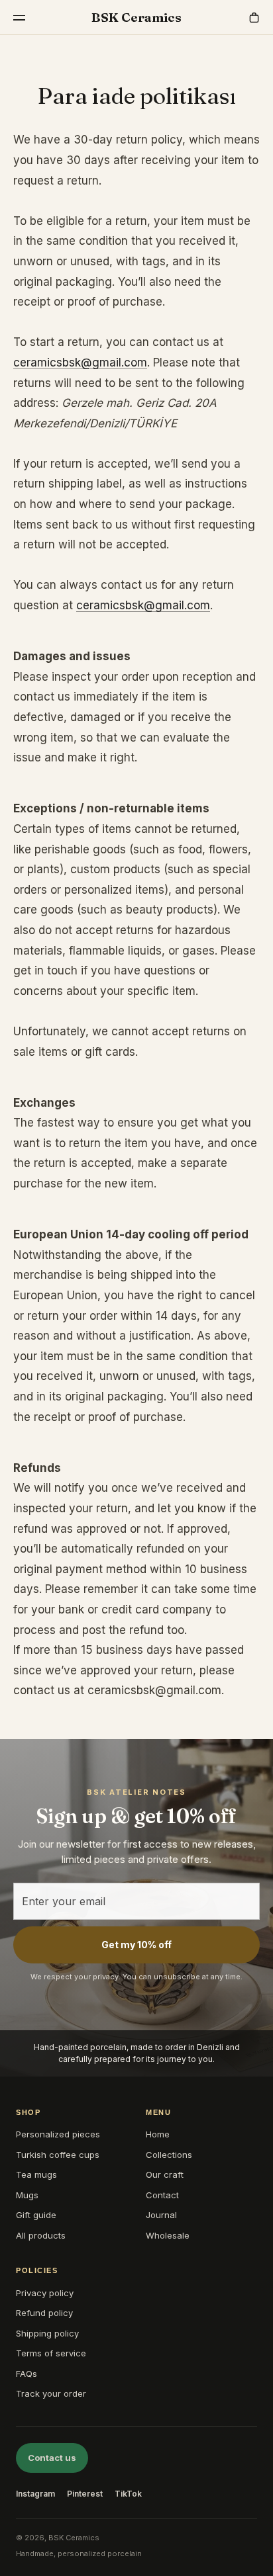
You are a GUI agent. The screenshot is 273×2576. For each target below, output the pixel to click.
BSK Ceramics (136, 17)
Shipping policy (47, 2333)
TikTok (128, 2494)
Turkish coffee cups (58, 2155)
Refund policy (44, 2313)
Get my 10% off (136, 1945)
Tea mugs (36, 2174)
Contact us (52, 2458)
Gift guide (36, 2215)
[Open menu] (19, 18)
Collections (169, 2155)
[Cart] (254, 18)
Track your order (51, 2393)
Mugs (27, 2195)
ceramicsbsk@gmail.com (80, 363)
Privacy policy (45, 2293)
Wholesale (168, 2235)
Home (158, 2134)
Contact (162, 2195)
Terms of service (51, 2353)
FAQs (27, 2374)
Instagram (35, 2494)
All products (41, 2235)
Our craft (165, 2174)
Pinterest (85, 2494)
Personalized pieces (58, 2134)
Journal (161, 2215)
